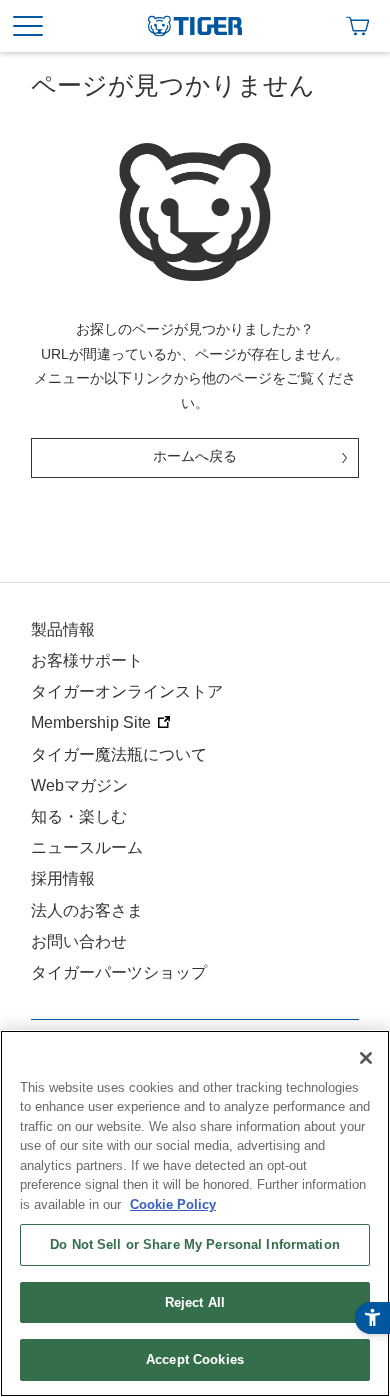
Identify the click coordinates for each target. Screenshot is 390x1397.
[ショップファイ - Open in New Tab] (358, 26)
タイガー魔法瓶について (119, 754)
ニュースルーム (87, 847)
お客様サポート (87, 660)
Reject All (195, 1302)
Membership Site (91, 722)
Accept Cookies (195, 1359)
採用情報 (63, 878)
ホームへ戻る (195, 456)
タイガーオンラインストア (127, 691)
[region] (195, 1213)
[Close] (366, 1058)
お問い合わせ (79, 941)
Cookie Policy (173, 1204)
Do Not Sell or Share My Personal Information (195, 1244)
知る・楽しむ (79, 816)
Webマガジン (79, 785)
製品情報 (63, 629)
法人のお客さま (87, 910)
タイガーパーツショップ (119, 972)
